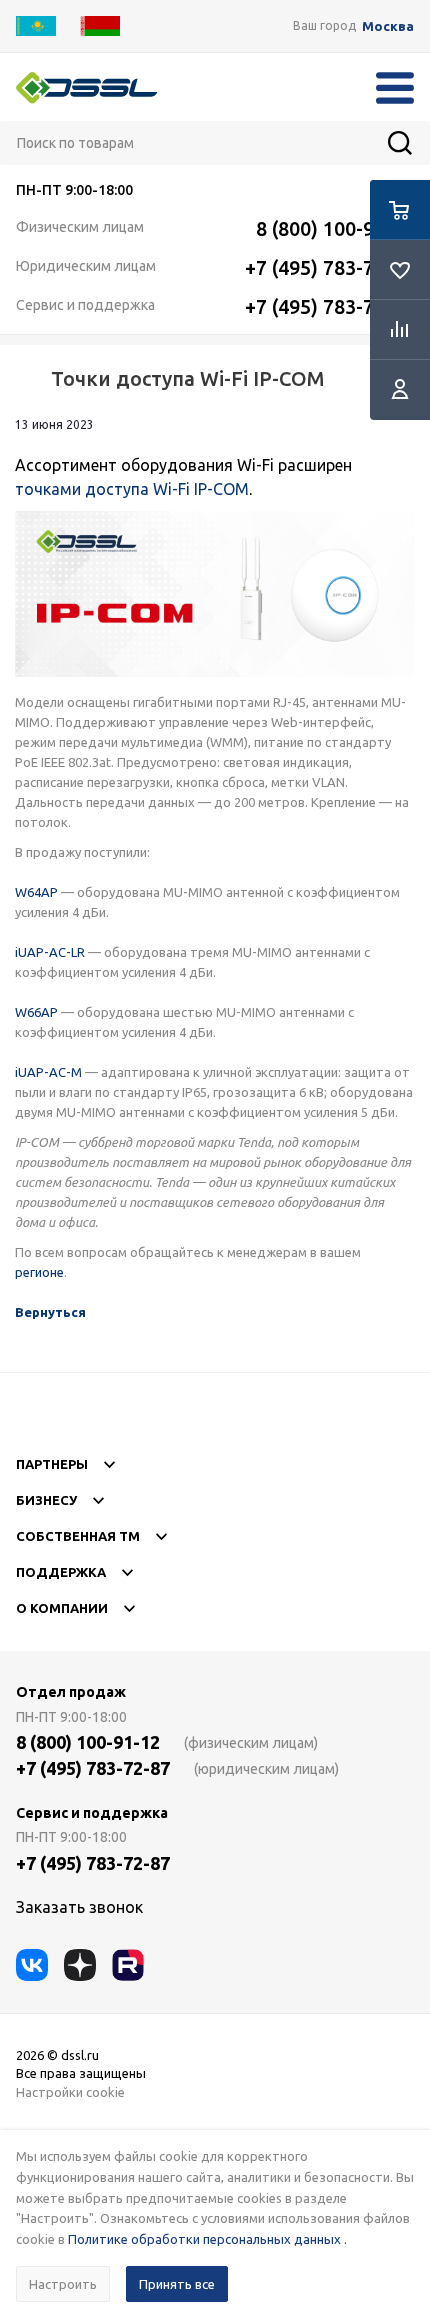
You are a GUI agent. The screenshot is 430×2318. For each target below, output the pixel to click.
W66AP (36, 1012)
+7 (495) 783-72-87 (329, 267)
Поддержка (61, 1572)
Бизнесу (46, 1500)
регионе (39, 1272)
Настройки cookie (70, 2092)
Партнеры (52, 1464)
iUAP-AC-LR (50, 952)
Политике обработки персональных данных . (207, 2239)
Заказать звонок (79, 1907)
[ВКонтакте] (32, 1965)
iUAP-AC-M (48, 1072)
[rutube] (128, 1965)
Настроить (63, 2284)
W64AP (36, 892)
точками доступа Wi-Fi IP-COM (132, 489)
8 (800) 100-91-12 (335, 228)
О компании (62, 1608)
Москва (388, 26)
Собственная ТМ (78, 1536)
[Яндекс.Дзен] (80, 1965)
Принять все (177, 2284)
